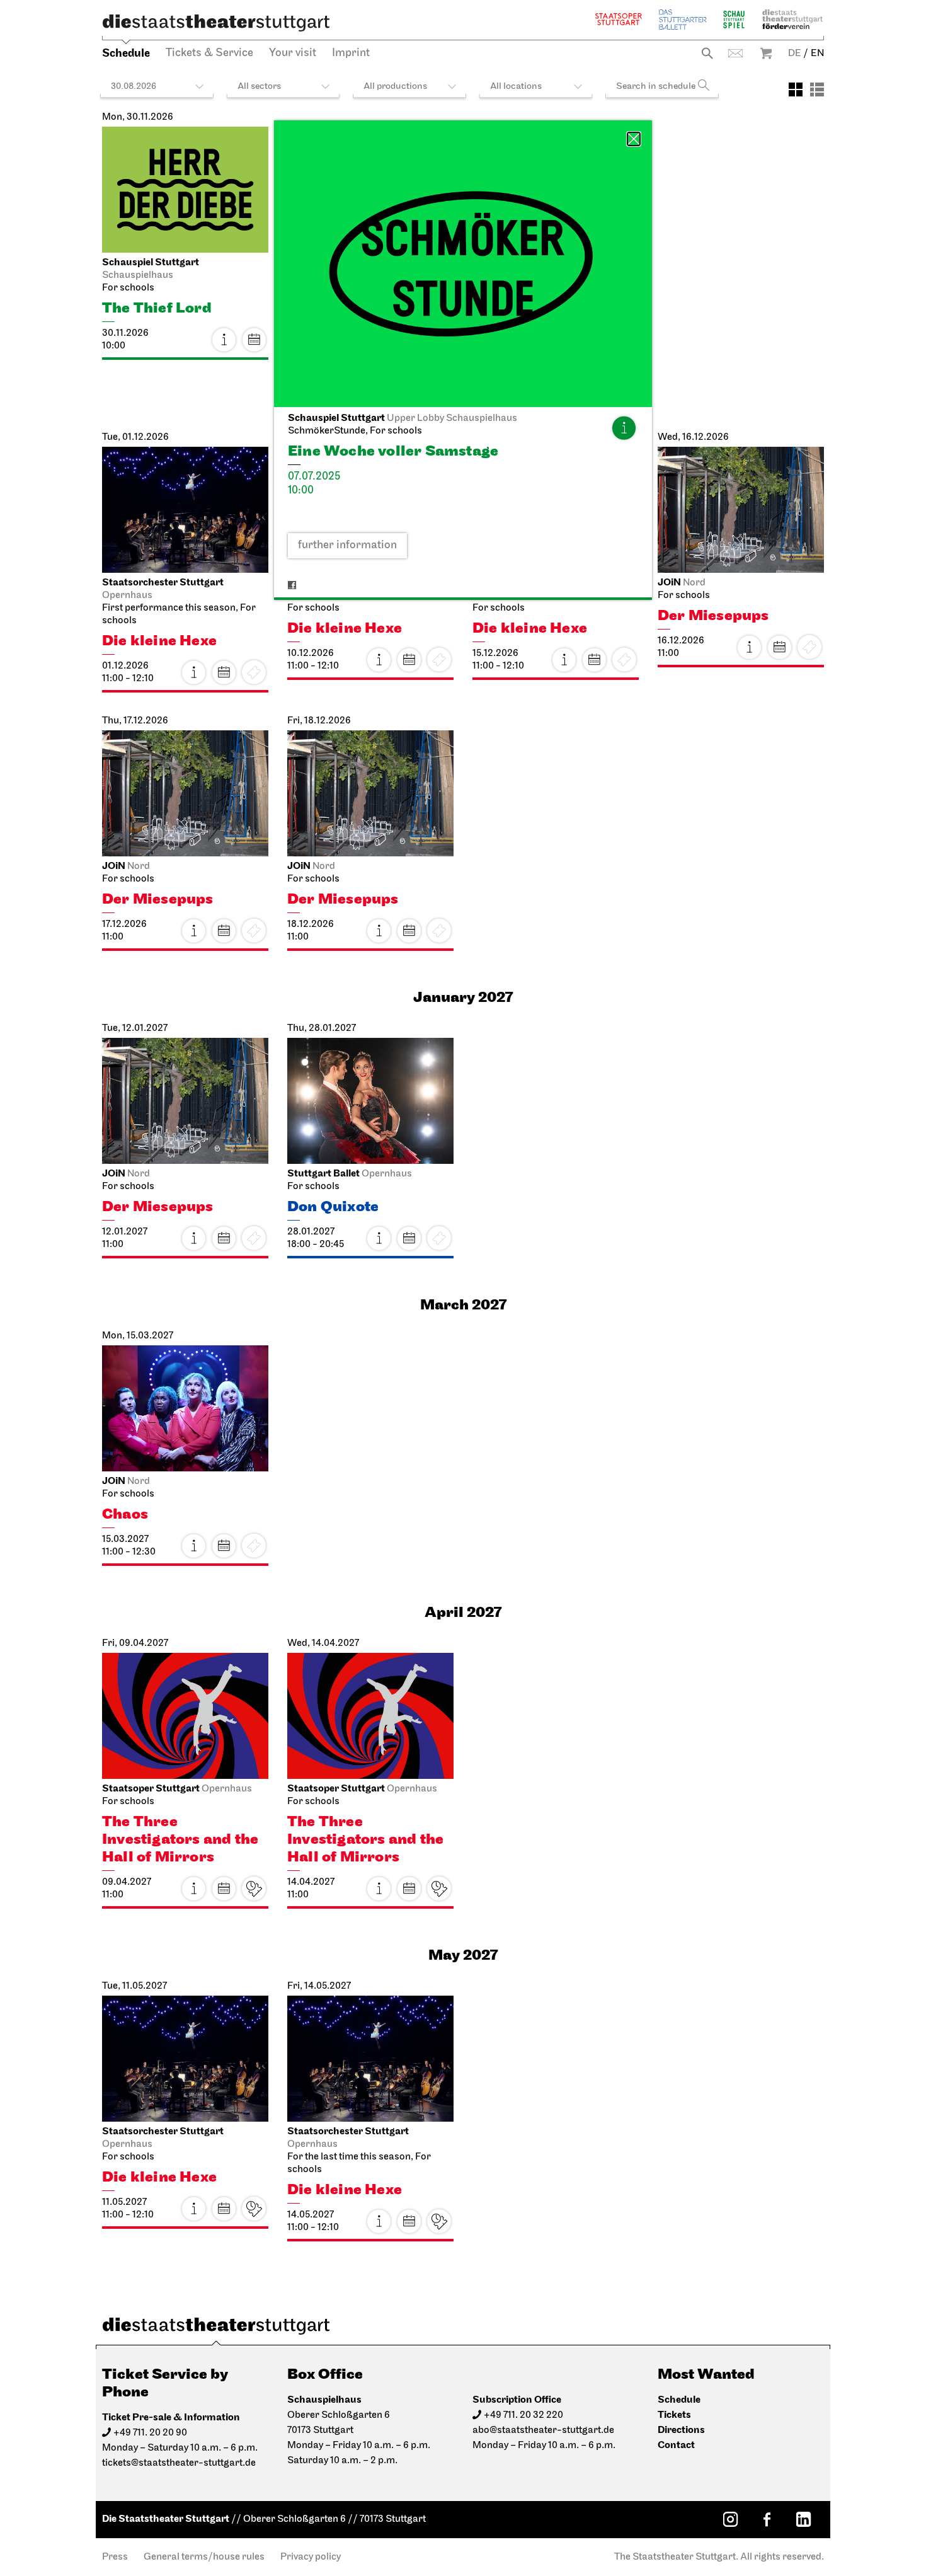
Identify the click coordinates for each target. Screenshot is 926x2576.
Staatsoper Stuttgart (619, 19)
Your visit (293, 54)
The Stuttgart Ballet (683, 19)
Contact (735, 53)
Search (707, 53)
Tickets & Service (209, 54)
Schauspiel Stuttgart (734, 19)
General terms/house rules (204, 2557)
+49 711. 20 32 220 (523, 2415)
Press (115, 2557)
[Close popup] (634, 139)
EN (817, 54)
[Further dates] (254, 340)
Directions (681, 2430)
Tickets (674, 2415)
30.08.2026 (134, 87)
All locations (516, 87)
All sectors (259, 87)
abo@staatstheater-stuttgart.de (543, 2430)
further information (347, 546)
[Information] (624, 428)
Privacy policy (311, 2557)
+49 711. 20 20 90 (150, 2433)
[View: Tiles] (796, 89)
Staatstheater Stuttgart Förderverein (792, 19)
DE (795, 54)
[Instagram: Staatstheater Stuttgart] (730, 2519)
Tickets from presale (254, 1889)
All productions (395, 87)
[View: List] (817, 89)
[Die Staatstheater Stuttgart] (216, 23)
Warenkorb (766, 53)
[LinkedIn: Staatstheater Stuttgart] (803, 2519)
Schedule (126, 53)
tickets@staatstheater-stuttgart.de (179, 2463)
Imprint (351, 54)
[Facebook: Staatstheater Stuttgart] (767, 2519)
